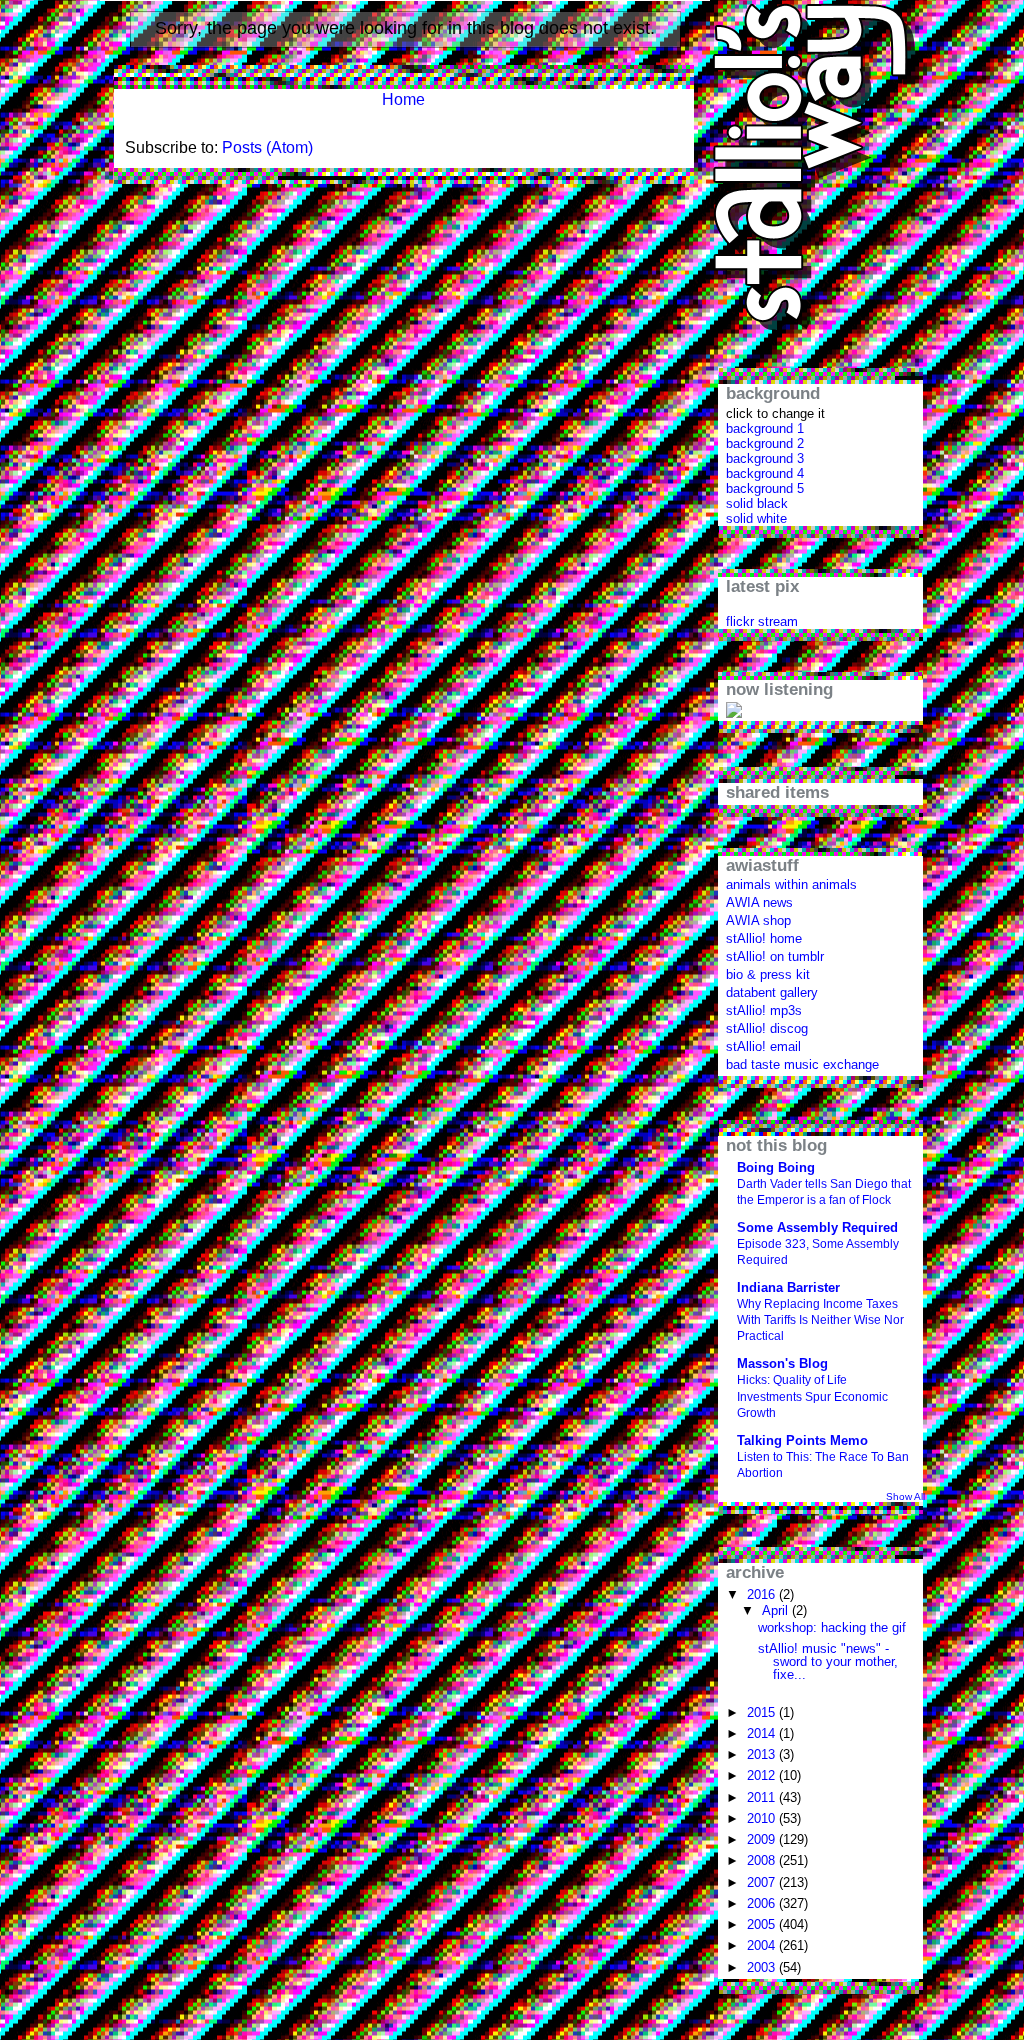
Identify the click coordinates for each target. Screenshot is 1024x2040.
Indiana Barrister (788, 1287)
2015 (763, 1712)
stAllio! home (764, 938)
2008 (763, 1860)
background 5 (765, 488)
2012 (763, 1775)
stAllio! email (763, 1046)
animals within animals (791, 884)
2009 (763, 1839)
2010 (763, 1818)
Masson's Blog (782, 1363)
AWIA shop (758, 920)
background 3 (765, 458)
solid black (757, 503)
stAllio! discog (767, 1028)
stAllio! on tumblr (775, 956)
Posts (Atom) (267, 147)
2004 (763, 1945)
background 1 (765, 428)
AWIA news (759, 902)
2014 (763, 1733)
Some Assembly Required (817, 1227)
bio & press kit (768, 974)
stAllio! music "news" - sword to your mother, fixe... (828, 1661)
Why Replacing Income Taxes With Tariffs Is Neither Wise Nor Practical (820, 1320)
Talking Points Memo (802, 1440)
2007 (763, 1882)
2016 (763, 1594)
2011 (763, 1797)
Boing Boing (776, 1167)
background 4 (765, 473)
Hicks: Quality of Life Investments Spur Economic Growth (812, 1396)
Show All (905, 1496)
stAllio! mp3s (764, 1010)
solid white (756, 518)
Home (403, 99)
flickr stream (762, 621)
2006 (763, 1903)
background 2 (765, 443)
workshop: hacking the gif (832, 1627)
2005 (763, 1924)
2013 (763, 1754)
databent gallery (772, 992)
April (777, 1610)
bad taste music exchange (802, 1064)
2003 (763, 1967)
